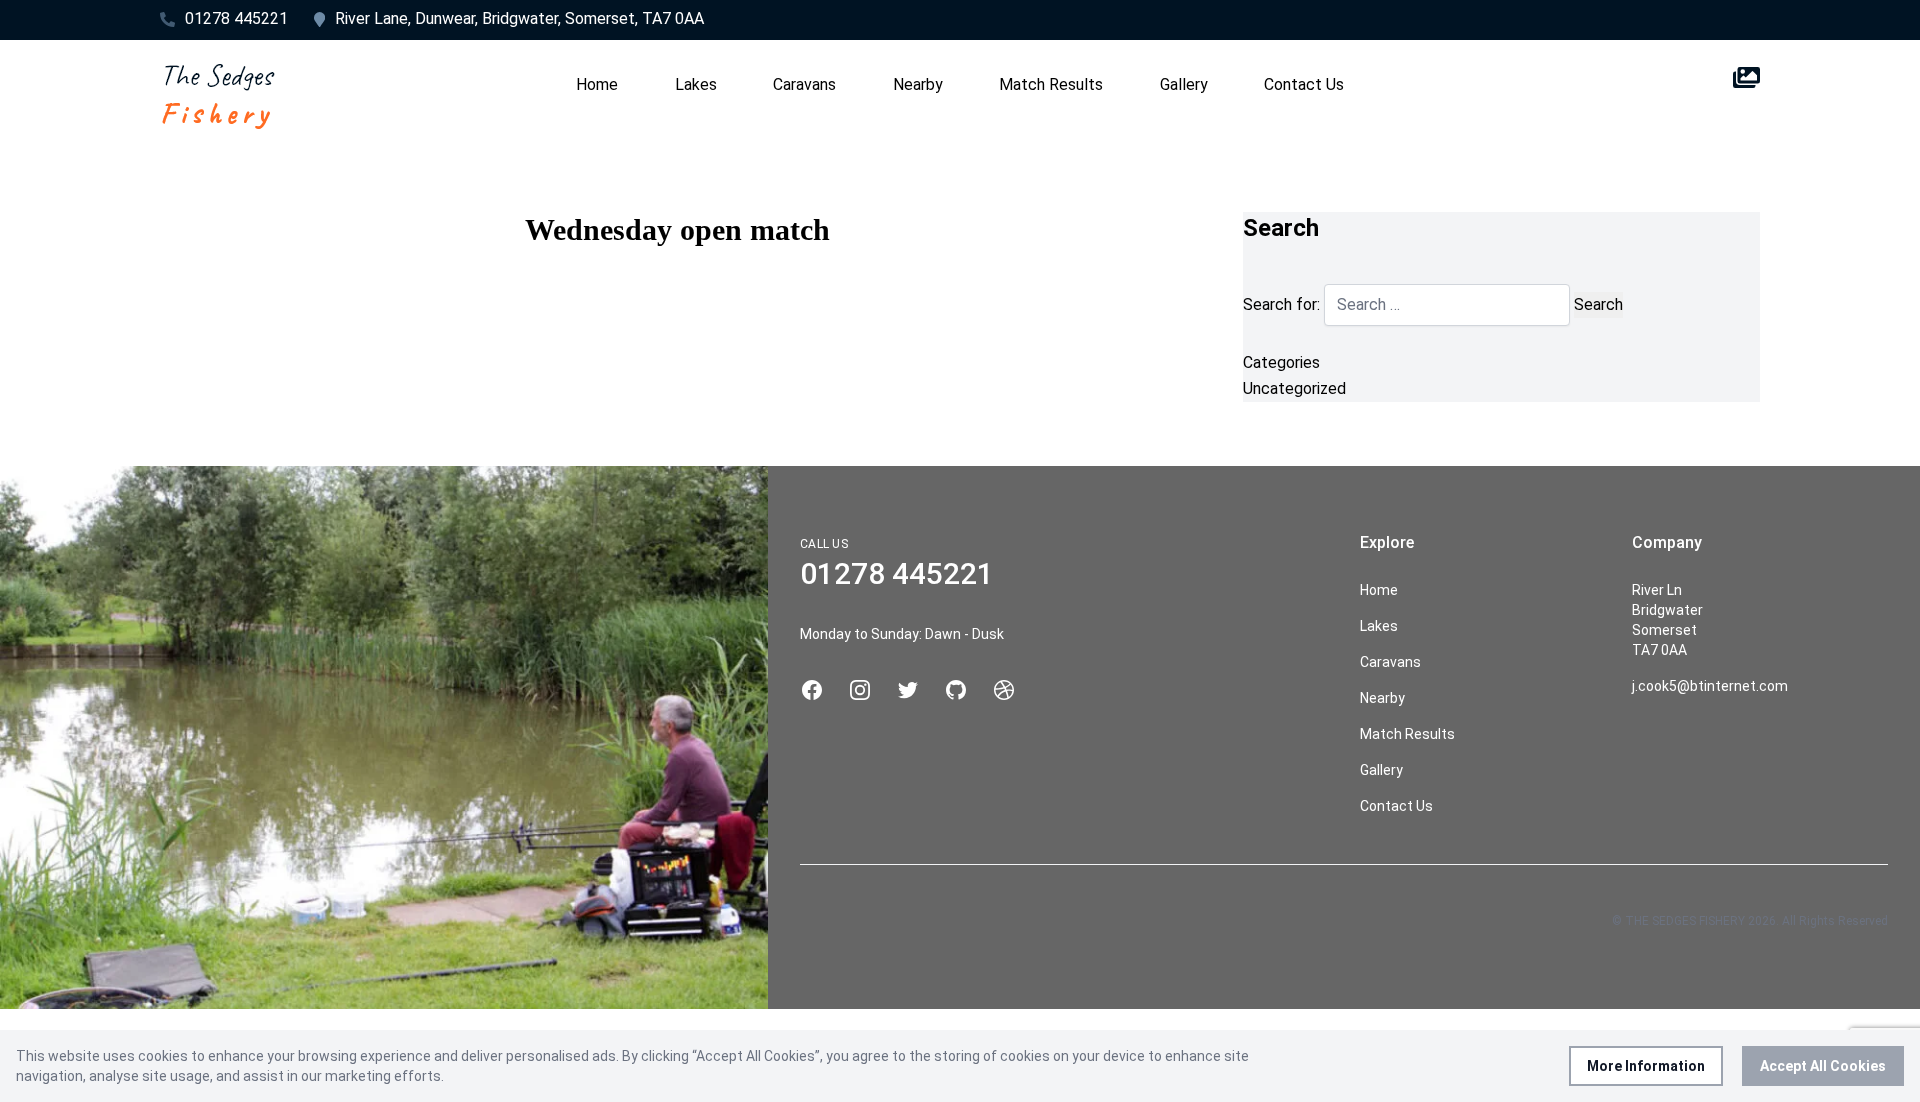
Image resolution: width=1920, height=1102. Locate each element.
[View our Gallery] (1746, 94)
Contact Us (1304, 84)
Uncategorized (1294, 388)
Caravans (804, 84)
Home (597, 84)
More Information (1646, 1066)
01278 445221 (236, 18)
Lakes (696, 84)
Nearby (918, 84)
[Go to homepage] (217, 94)
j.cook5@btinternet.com (1710, 686)
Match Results (1051, 84)
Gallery (1184, 84)
